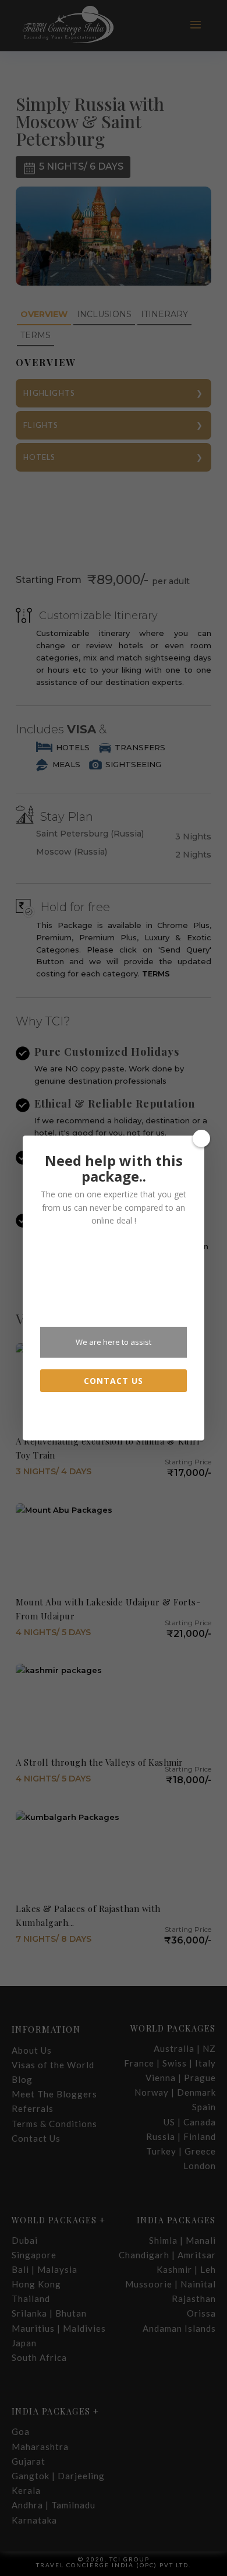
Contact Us (114, 1381)
